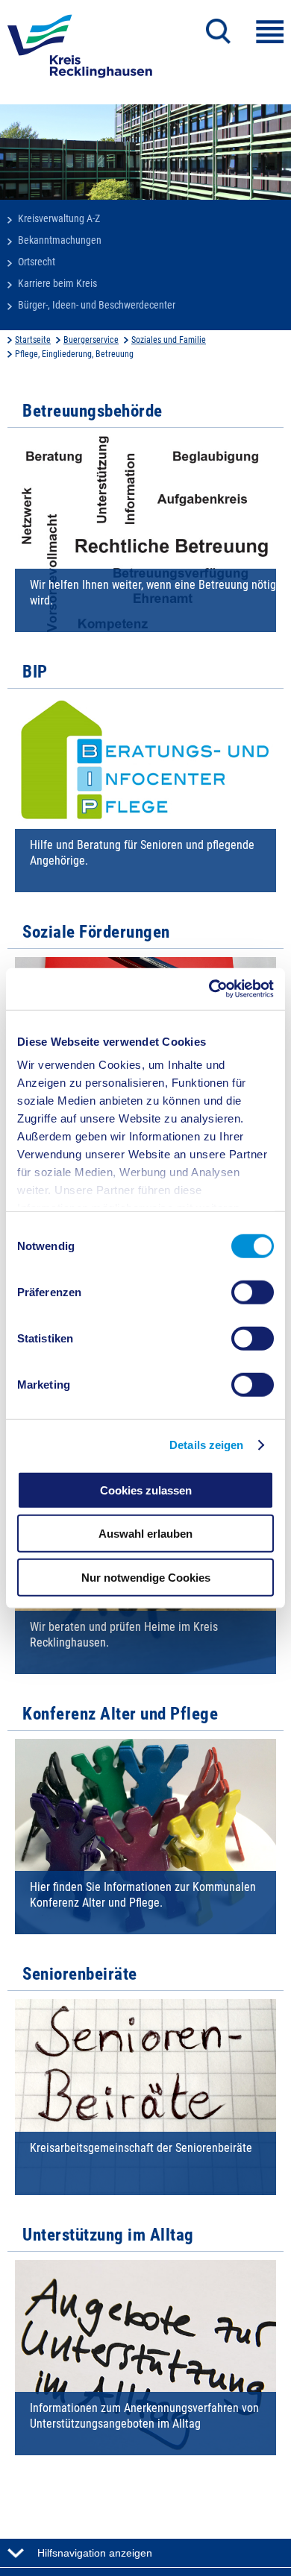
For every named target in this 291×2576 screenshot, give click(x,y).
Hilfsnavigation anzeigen (95, 2553)
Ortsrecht (37, 262)
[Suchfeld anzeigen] (218, 31)
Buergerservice (91, 340)
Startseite (33, 340)
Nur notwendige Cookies (146, 1577)
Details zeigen (206, 1445)
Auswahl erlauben (145, 1534)
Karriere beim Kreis (57, 283)
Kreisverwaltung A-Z (59, 218)
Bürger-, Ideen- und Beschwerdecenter (97, 305)
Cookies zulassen (146, 1490)
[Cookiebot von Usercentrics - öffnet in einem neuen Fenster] (209, 989)
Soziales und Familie (169, 340)
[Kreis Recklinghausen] (80, 51)
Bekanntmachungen (60, 240)
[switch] (253, 1292)
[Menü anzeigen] (270, 32)
